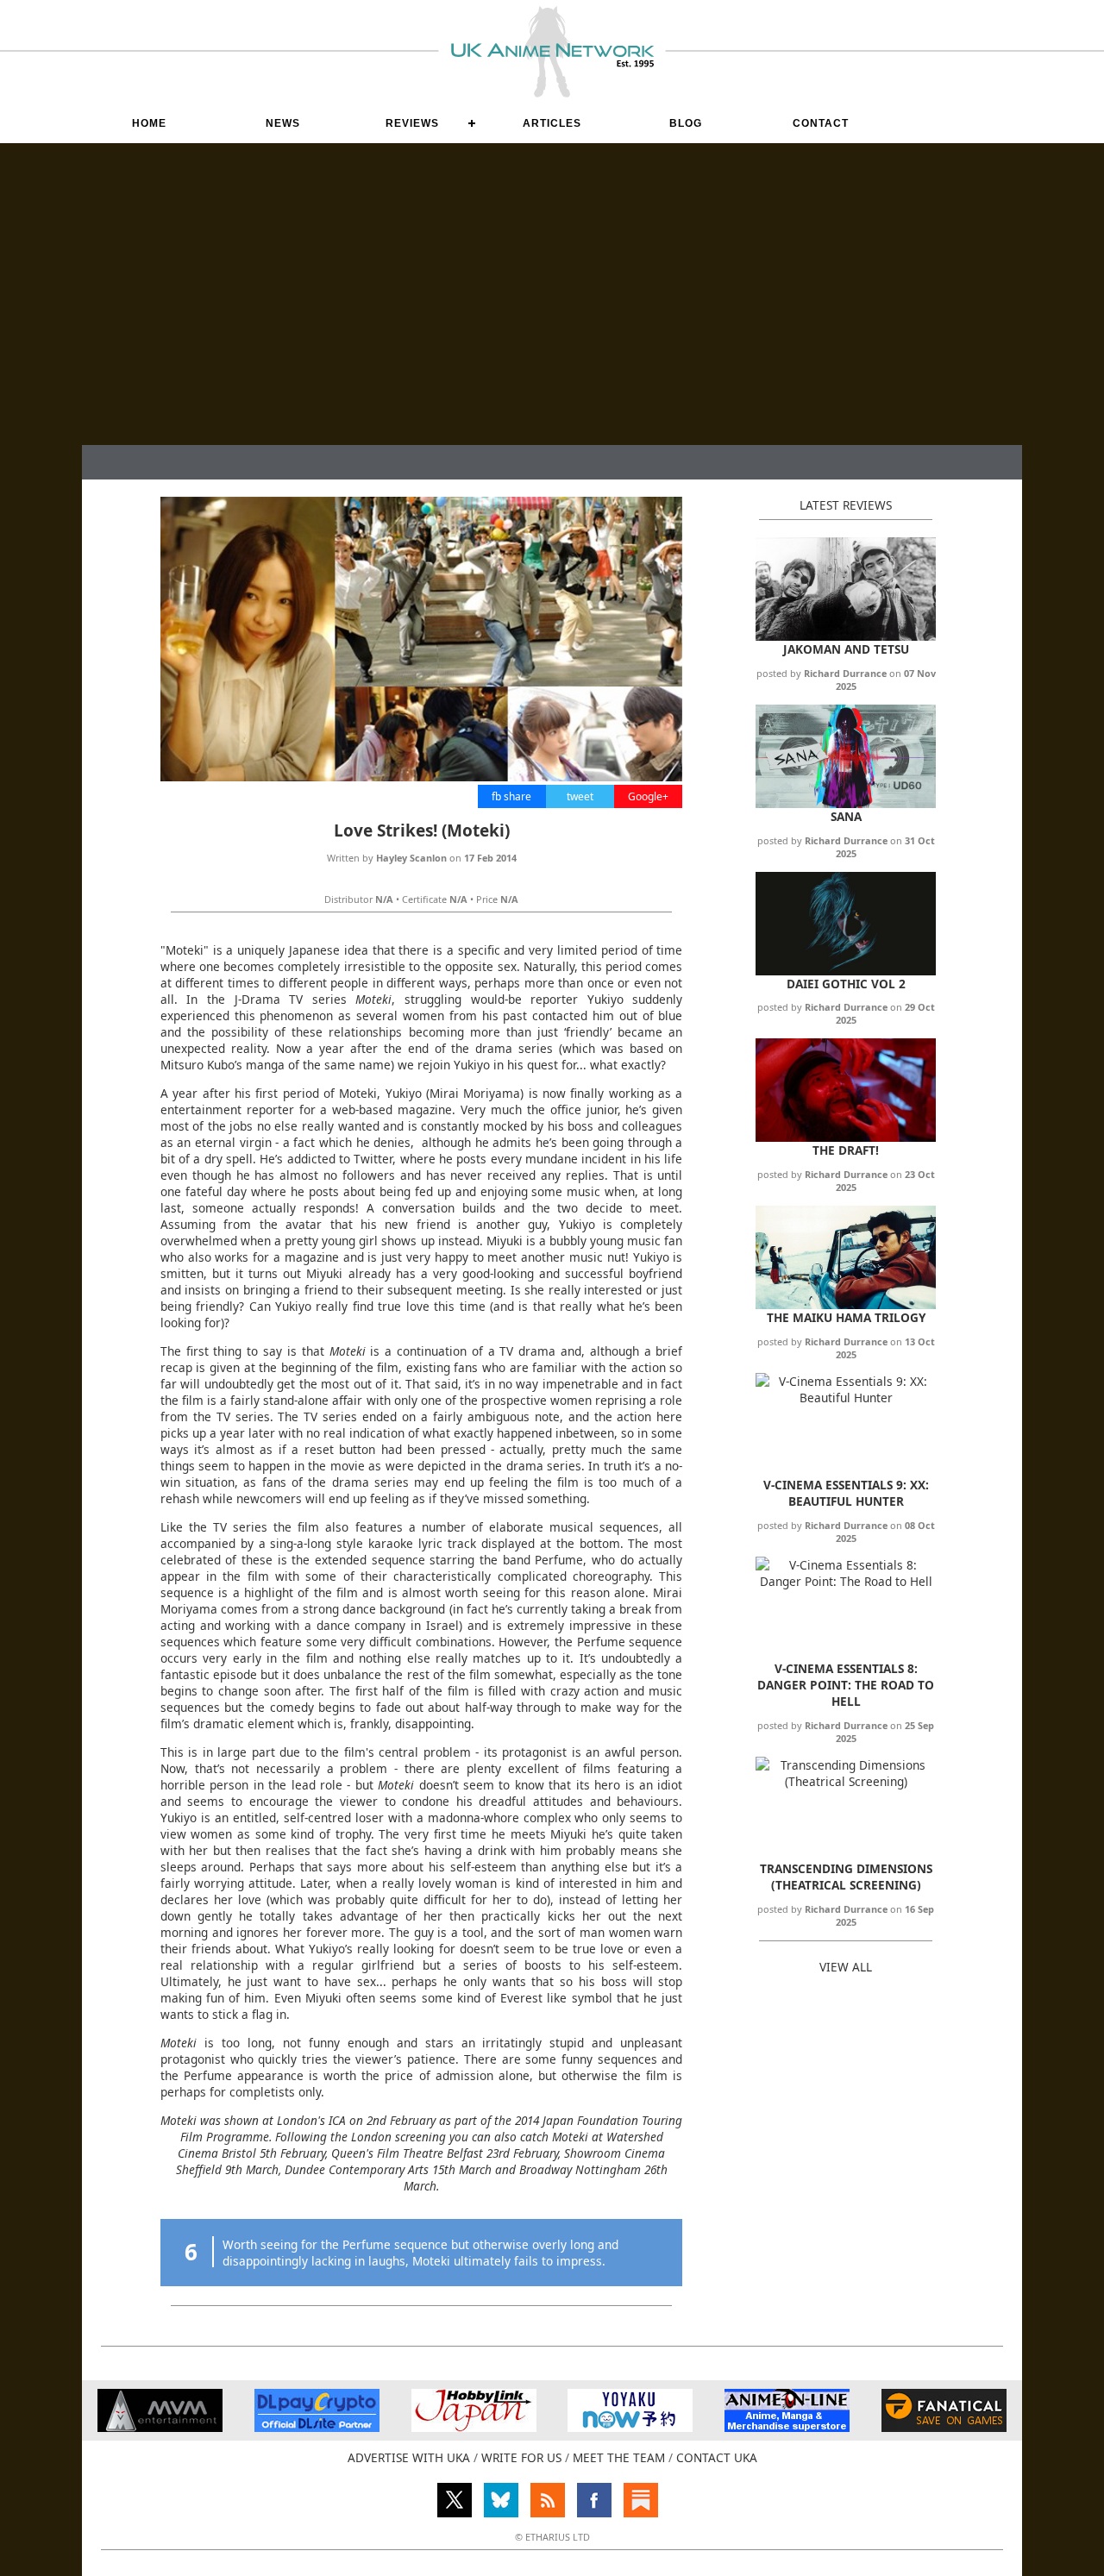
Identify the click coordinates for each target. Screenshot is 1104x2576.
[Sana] (846, 803)
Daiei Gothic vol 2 (846, 984)
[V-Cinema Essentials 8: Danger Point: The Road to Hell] (846, 1581)
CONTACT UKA (717, 2457)
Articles (552, 123)
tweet (580, 796)
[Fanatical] (944, 2427)
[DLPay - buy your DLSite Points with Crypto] (317, 2427)
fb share (511, 796)
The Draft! (846, 1150)
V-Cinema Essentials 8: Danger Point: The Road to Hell (846, 1685)
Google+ (648, 796)
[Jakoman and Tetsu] (846, 636)
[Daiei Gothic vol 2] (846, 971)
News (283, 123)
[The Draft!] (846, 1137)
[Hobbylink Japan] (474, 2427)
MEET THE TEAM (619, 2457)
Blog (686, 123)
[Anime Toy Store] (630, 2427)
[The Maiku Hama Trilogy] (846, 1304)
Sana (846, 816)
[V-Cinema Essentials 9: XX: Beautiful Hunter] (846, 1398)
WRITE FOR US (521, 2457)
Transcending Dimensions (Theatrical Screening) (846, 1877)
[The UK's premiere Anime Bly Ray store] (787, 2427)
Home (149, 123)
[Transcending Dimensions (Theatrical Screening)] (846, 1781)
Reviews (412, 123)
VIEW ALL (846, 1967)
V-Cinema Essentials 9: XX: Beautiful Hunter (846, 1493)
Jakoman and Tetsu (846, 649)
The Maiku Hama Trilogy (846, 1317)
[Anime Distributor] (160, 2427)
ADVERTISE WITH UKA (409, 2457)
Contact (821, 123)
